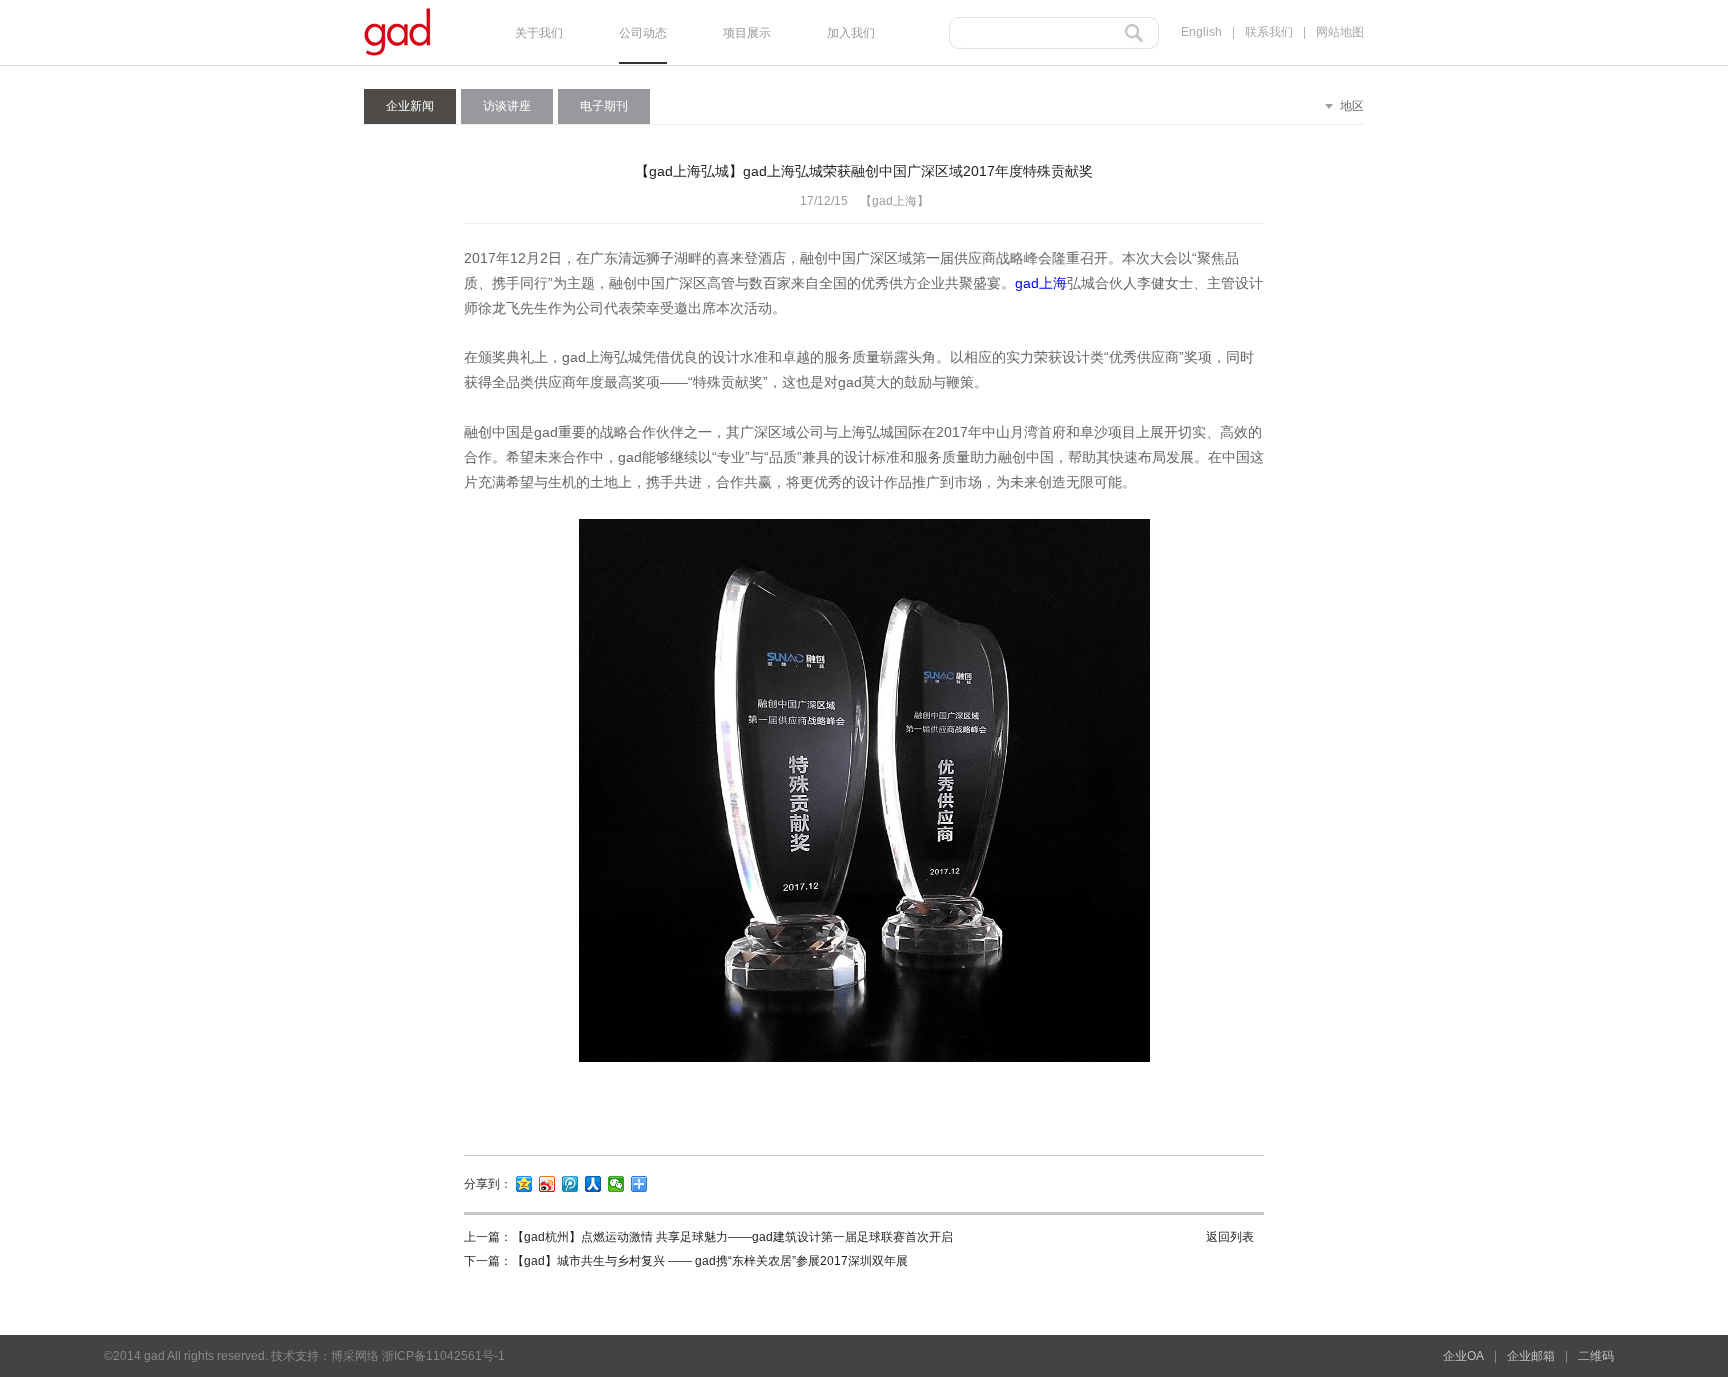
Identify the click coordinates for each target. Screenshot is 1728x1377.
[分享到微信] (616, 1184)
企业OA (1463, 1356)
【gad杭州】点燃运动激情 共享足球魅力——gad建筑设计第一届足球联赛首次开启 (732, 1237)
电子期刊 (604, 106)
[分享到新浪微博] (547, 1184)
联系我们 (1269, 32)
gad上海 (1041, 283)
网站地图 (1340, 32)
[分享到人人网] (593, 1184)
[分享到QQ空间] (524, 1184)
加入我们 (851, 33)
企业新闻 (410, 106)
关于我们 (539, 33)
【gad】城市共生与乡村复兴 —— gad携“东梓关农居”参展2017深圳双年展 (710, 1261)
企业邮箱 (1531, 1356)
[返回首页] (397, 60)
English (1201, 32)
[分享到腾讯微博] (570, 1184)
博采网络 (355, 1356)
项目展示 (747, 33)
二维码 (1596, 1356)
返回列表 (1230, 1237)
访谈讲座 (507, 106)
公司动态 (643, 33)
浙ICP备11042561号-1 (443, 1356)
